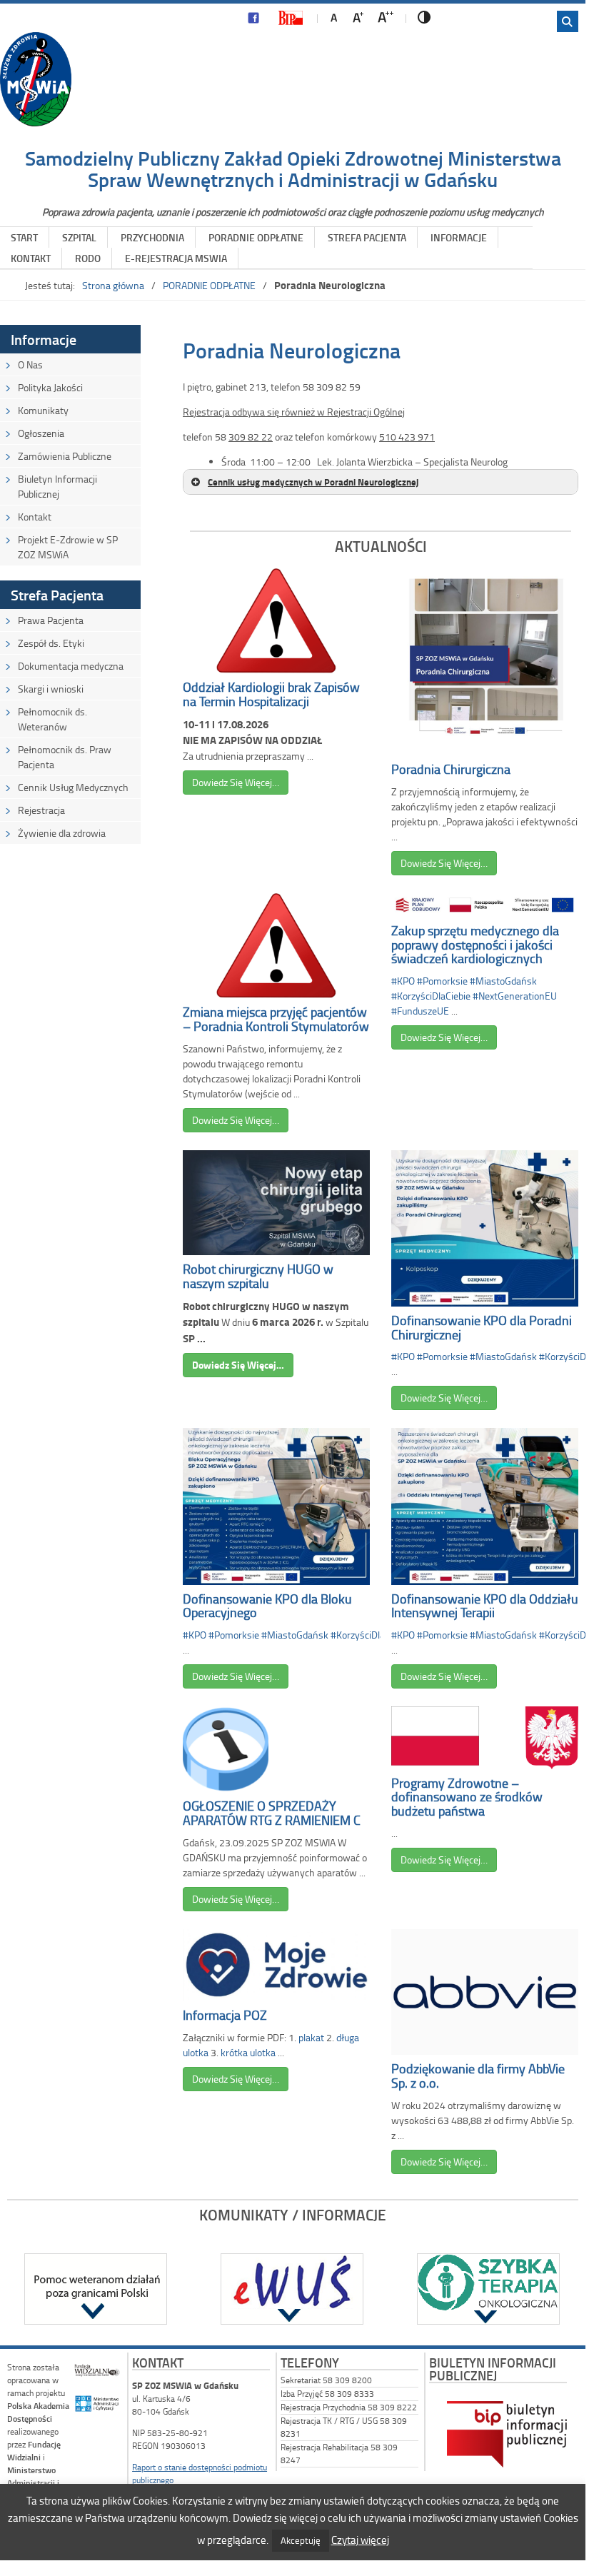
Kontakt (35, 517)
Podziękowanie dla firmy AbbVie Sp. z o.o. (478, 2076)
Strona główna (113, 285)
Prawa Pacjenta (51, 620)
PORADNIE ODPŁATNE (256, 237)
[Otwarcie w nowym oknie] (253, 21)
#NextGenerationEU (515, 996)
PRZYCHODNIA (152, 237)
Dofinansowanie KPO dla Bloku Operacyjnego (267, 1606)
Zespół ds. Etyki (51, 643)
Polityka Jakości (50, 387)
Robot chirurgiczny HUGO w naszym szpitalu (258, 1276)
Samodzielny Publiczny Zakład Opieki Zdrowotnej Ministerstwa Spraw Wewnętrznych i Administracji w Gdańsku (293, 169)
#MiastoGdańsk (503, 981)
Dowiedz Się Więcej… (236, 782)
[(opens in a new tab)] (95, 2289)
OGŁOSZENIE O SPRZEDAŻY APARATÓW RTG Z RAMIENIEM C (272, 1813)
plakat (311, 2037)
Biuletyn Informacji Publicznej (57, 486)
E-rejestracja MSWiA (176, 258)
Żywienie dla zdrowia (62, 833)
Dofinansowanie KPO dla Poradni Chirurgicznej (482, 1327)
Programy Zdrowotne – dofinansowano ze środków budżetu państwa (467, 1797)
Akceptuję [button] (301, 2540)
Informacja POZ (225, 2015)
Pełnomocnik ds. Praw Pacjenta (65, 757)
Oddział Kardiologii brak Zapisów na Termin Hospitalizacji (271, 694)
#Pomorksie (442, 981)
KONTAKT (31, 258)
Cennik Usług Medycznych (73, 787)
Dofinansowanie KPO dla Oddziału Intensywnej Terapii (485, 1606)
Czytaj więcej (360, 2540)
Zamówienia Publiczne (65, 456)
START (24, 237)
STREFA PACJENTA (367, 237)
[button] (381, 482)
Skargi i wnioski (51, 689)
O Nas (30, 364)
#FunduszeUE (420, 1011)
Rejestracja (41, 810)
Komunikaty (43, 410)
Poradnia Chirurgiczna (451, 769)
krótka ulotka (248, 2052)
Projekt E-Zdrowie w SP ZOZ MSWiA (68, 547)
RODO (88, 258)
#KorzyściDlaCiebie (431, 996)
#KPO (403, 981)
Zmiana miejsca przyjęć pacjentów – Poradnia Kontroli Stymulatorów (276, 1019)
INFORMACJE (459, 237)
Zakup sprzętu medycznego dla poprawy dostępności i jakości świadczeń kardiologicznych (475, 945)
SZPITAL (79, 237)
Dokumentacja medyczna (71, 666)
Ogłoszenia (41, 433)
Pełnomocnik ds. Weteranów (52, 719)
